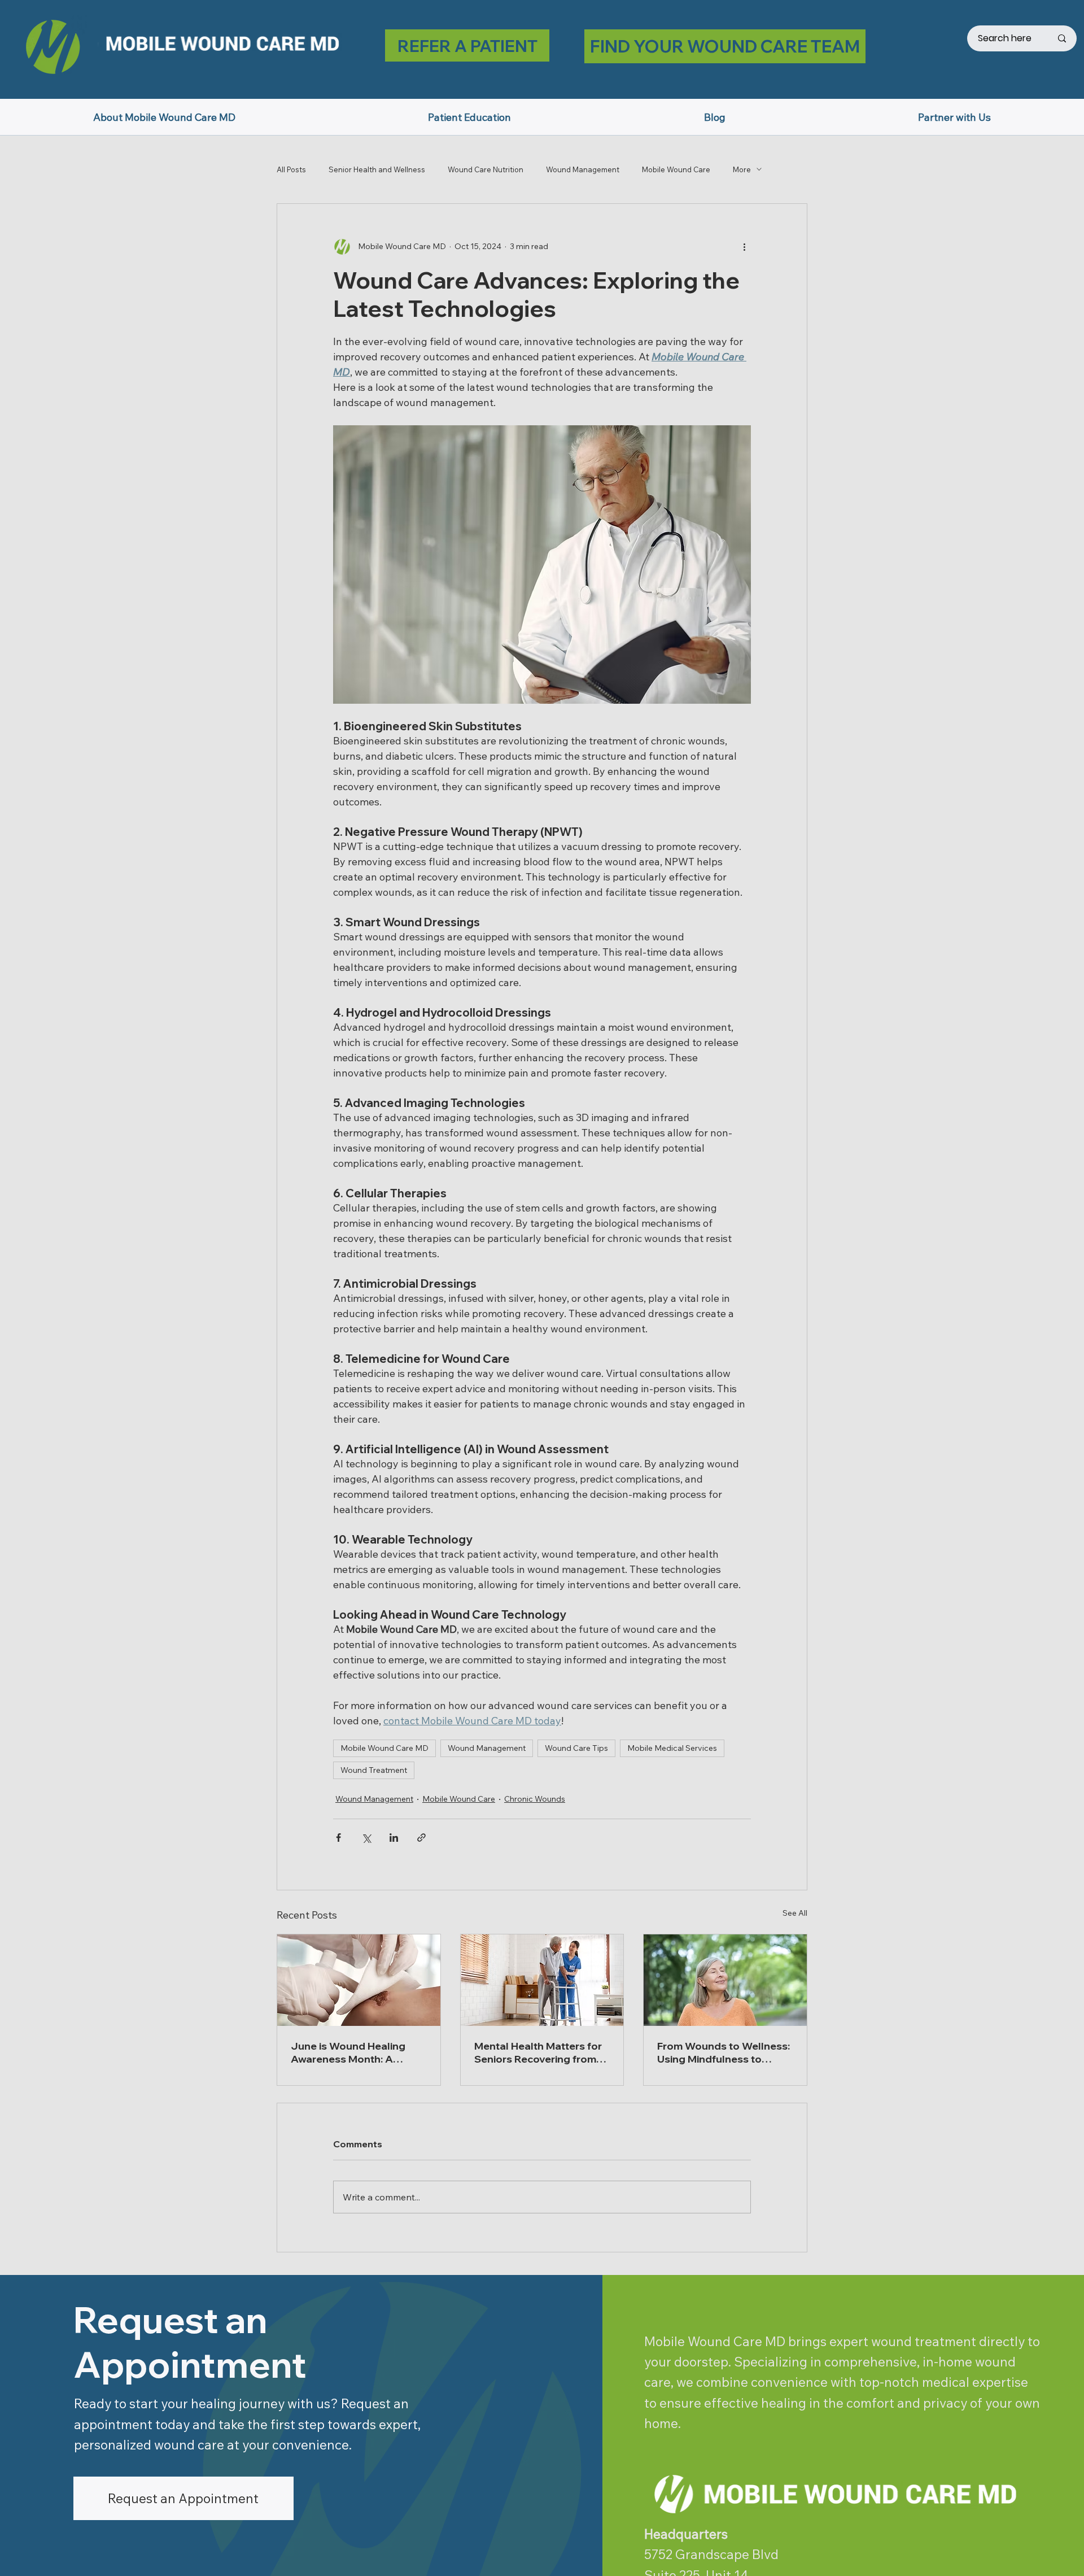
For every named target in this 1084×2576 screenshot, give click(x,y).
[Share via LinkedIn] (394, 1838)
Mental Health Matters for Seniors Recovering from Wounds (538, 2052)
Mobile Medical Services (672, 1748)
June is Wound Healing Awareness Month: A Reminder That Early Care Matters (354, 2052)
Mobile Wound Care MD (384, 1748)
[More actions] (744, 247)
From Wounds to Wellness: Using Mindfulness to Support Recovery (724, 2052)
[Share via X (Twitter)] (366, 1838)
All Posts (291, 169)
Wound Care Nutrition (486, 169)
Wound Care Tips (576, 1748)
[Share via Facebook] (338, 1838)
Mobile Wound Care (676, 169)
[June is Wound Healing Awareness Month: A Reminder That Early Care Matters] (359, 1980)
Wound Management (583, 169)
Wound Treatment (374, 1770)
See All (795, 1913)
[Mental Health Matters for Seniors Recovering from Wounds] (542, 1980)
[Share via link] (421, 1838)
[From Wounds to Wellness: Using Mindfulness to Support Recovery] (725, 1980)
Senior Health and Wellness (377, 169)
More (742, 169)
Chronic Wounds (535, 1799)
